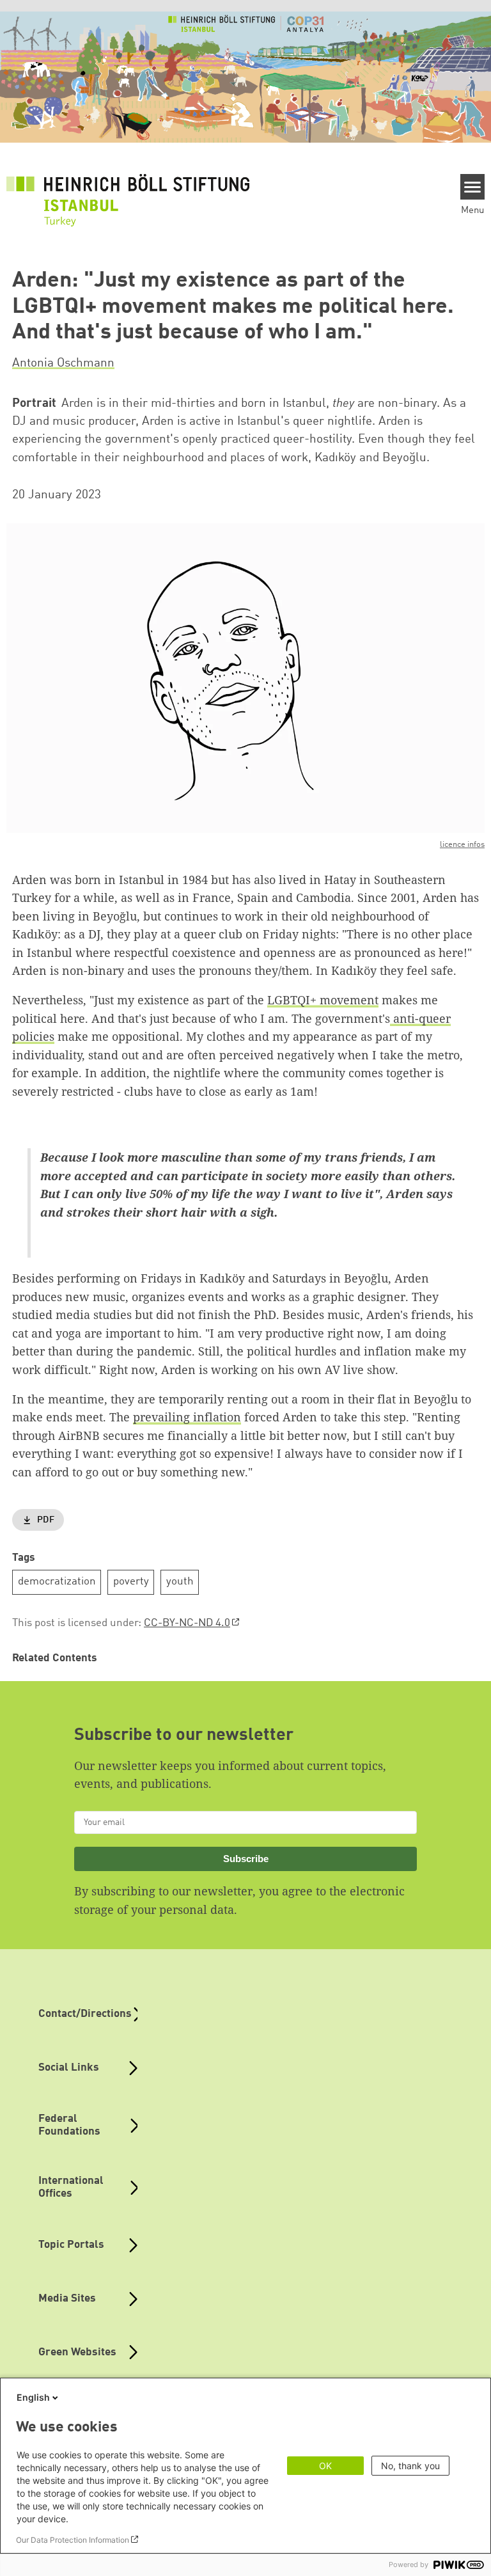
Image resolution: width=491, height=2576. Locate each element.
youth (180, 1582)
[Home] (128, 193)
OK (325, 2466)
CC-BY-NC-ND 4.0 (187, 1623)
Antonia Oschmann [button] (63, 363)
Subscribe (246, 1859)
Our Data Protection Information (73, 2540)
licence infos (462, 845)
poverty (131, 1582)
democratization (57, 1582)
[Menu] (473, 187)
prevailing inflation (187, 1417)
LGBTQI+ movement (323, 1000)
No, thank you (410, 2466)
